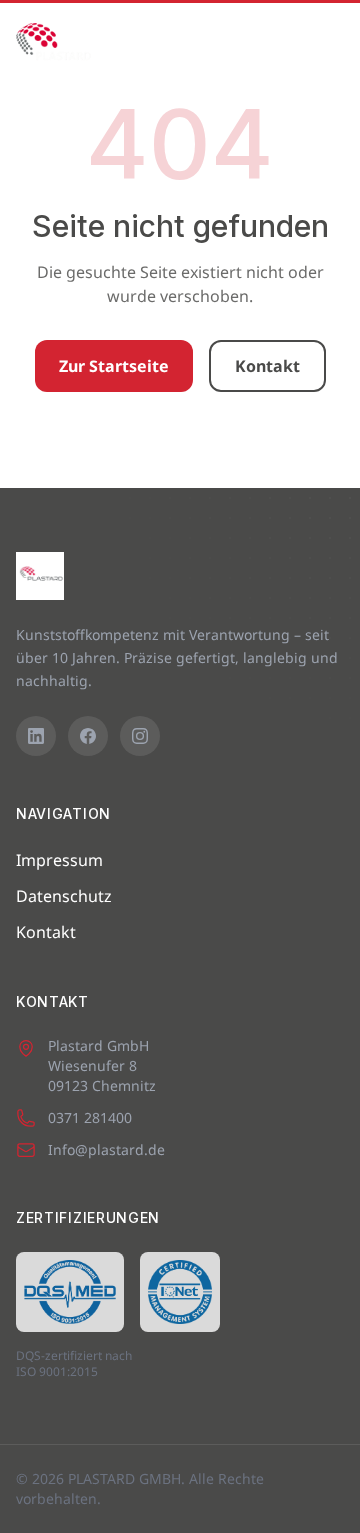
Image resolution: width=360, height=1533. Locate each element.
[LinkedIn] (36, 736)
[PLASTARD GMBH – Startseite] (53, 43)
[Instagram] (140, 736)
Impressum (59, 860)
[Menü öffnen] (322, 43)
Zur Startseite (114, 366)
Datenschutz (64, 896)
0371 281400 (90, 1117)
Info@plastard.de (106, 1149)
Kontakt (267, 366)
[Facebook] (88, 736)
